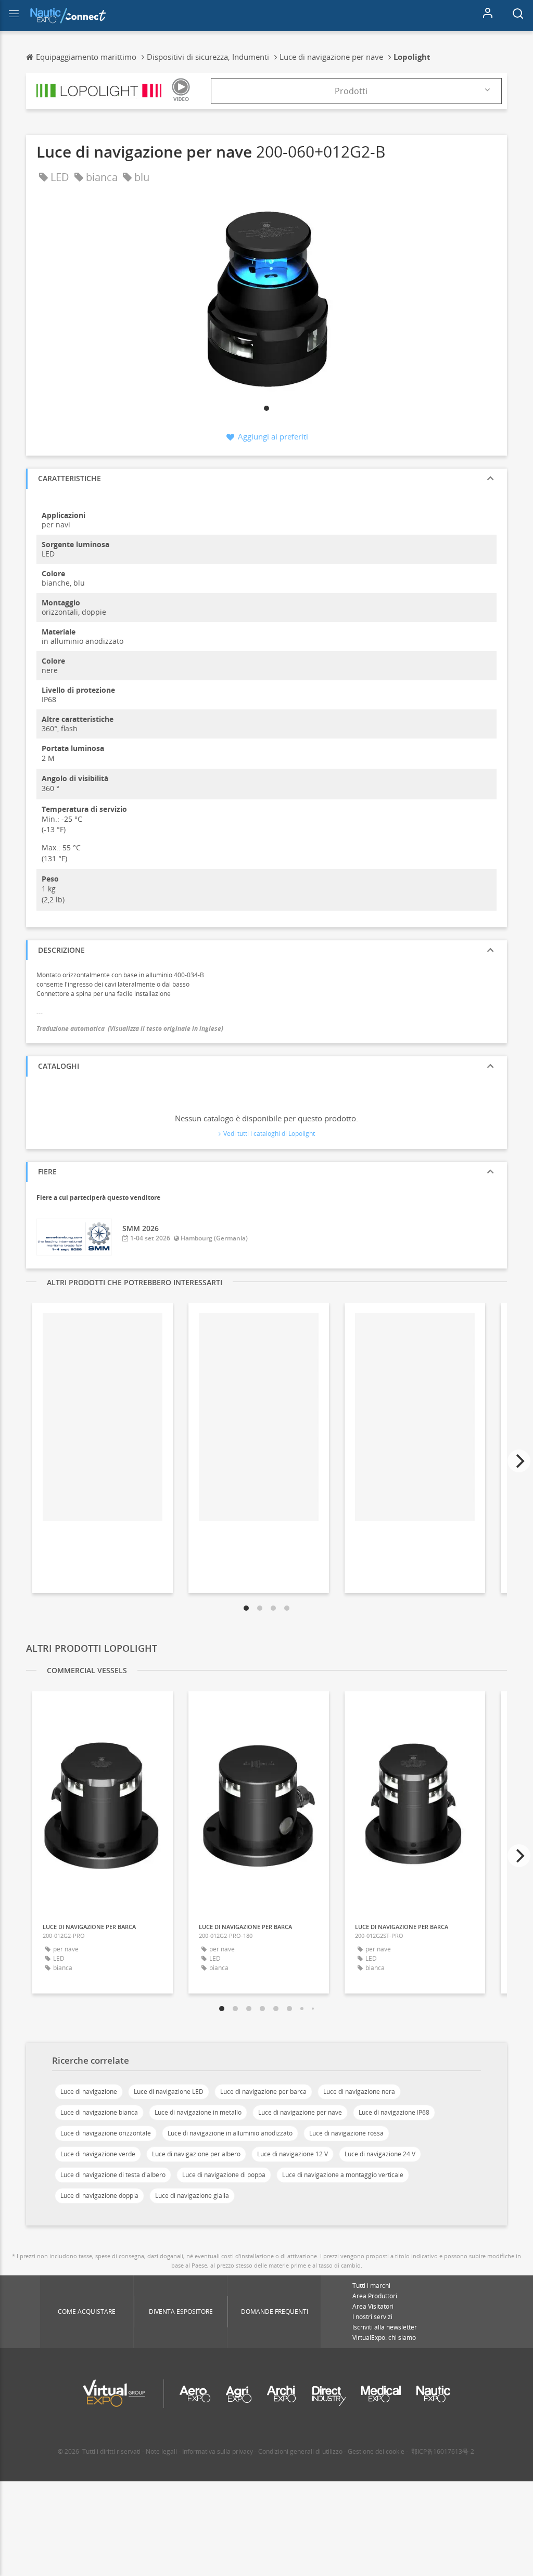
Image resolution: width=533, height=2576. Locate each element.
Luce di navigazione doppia (99, 2196)
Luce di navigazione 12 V (293, 2154)
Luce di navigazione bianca (99, 2112)
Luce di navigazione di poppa (224, 2175)
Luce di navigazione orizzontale (106, 2133)
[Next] (519, 1461)
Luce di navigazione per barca (263, 2092)
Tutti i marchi (371, 2286)
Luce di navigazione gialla (192, 2196)
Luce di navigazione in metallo (198, 2112)
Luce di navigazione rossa (346, 2133)
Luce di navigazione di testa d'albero (113, 2175)
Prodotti (351, 91)
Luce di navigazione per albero (196, 2154)
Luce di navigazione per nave (300, 2112)
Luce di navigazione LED (169, 2092)
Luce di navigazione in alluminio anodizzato (230, 2133)
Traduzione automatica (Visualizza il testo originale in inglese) (130, 1028)
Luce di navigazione (89, 2092)
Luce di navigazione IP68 (394, 2112)
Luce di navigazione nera (359, 2092)
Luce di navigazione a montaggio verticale (343, 2175)
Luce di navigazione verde (98, 2154)
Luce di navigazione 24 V (380, 2154)
